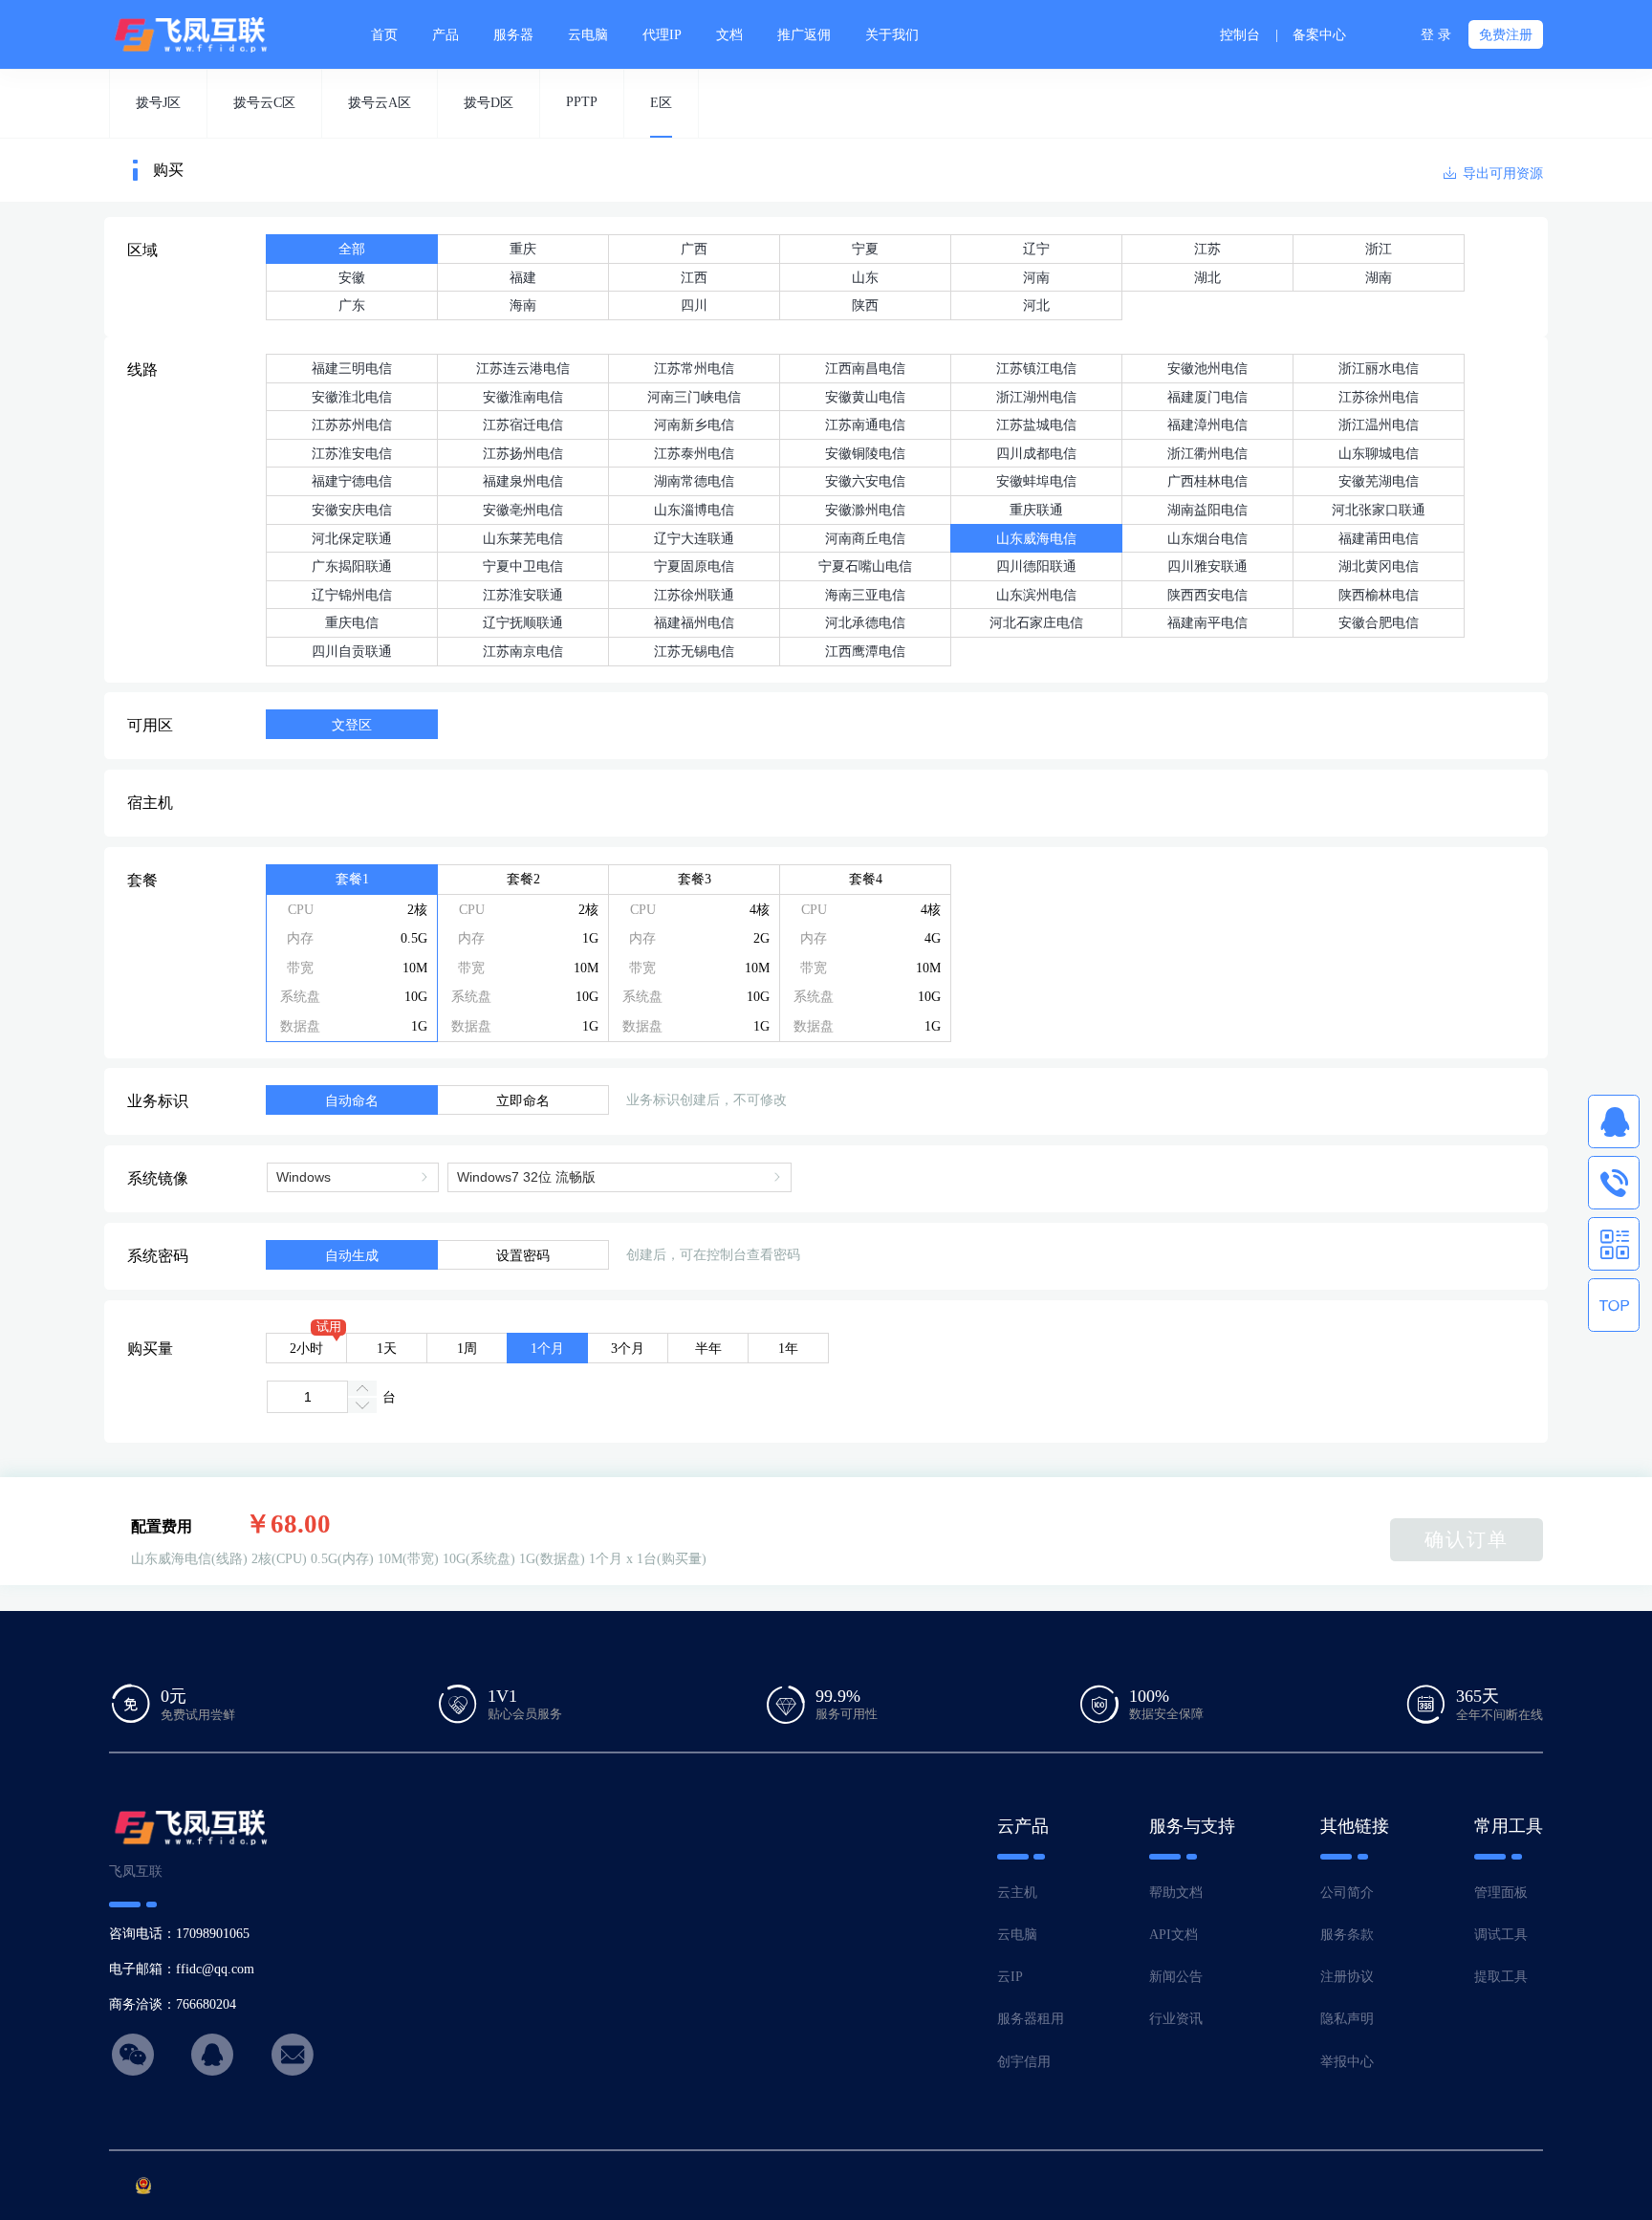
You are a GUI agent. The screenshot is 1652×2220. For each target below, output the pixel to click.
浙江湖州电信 (1036, 397)
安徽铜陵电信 (865, 453)
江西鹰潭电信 (865, 651)
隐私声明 (1347, 2018)
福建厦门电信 (1207, 397)
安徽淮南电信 (523, 397)
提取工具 (1501, 1976)
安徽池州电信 (1207, 368)
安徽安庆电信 (352, 510)
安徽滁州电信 (865, 510)
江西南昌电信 (865, 368)
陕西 (865, 305)
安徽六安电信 (865, 481)
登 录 (1436, 34)
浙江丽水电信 (1379, 368)
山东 (865, 277)
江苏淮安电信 (352, 453)
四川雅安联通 (1207, 566)
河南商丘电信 (865, 538)
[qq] (1614, 1121)
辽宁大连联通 (694, 538)
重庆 (523, 249)
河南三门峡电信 (694, 397)
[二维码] (1614, 1244)
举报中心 (1347, 2061)
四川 (694, 305)
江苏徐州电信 (1379, 397)
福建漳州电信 (1207, 424)
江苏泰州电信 (694, 453)
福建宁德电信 (352, 481)
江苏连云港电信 (523, 368)
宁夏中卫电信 (523, 566)
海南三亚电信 (865, 595)
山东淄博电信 (694, 510)
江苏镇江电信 (1036, 368)
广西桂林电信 (1207, 481)
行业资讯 (1176, 2018)
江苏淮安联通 (523, 595)
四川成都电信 (1036, 453)
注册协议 (1347, 1976)
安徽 (352, 277)
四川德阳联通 (1036, 566)
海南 (523, 305)
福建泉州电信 (523, 481)
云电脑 (1017, 1934)
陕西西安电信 (1207, 595)
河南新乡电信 (694, 424)
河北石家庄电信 (1036, 622)
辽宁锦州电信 (352, 595)
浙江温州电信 (1379, 424)
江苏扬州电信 (523, 453)
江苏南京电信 (523, 651)
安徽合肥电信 (1379, 622)
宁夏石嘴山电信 (865, 566)
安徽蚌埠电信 (1036, 481)
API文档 (1174, 1934)
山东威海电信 (1036, 538)
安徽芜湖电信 (1379, 481)
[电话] (1614, 1183)
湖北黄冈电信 (1379, 566)
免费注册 (1506, 34)
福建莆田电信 (1379, 538)
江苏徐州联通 (694, 595)
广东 (352, 305)
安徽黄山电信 (865, 397)
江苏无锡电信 (694, 651)
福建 (523, 277)
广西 (694, 249)
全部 (352, 249)
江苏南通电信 (865, 424)
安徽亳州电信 (523, 510)
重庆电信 (352, 622)
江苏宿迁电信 (523, 424)
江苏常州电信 (694, 368)
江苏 (1207, 249)
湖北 (1207, 277)
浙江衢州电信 (1207, 453)
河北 (1036, 305)
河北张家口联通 (1379, 510)
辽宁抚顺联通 (523, 622)
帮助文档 (1176, 1892)
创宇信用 (1024, 2061)
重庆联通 (1036, 510)
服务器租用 (1031, 2018)
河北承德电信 (865, 622)
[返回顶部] (1614, 1305)
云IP (1010, 1976)
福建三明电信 (352, 368)
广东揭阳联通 (352, 566)
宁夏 (865, 249)
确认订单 (1467, 1539)
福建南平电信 (1207, 622)
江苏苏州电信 (352, 424)
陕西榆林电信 (1379, 595)
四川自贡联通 (352, 651)
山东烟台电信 (1207, 538)
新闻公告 (1176, 1976)
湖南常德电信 (694, 481)
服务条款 (1347, 1934)
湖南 (1379, 277)
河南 (1036, 277)
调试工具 (1501, 1934)
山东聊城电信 (1379, 453)
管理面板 (1501, 1892)
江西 (694, 277)
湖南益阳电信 (1207, 510)
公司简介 (1347, 1892)
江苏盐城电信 (1036, 424)
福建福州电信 (694, 622)
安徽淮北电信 (352, 397)
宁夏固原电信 (694, 566)
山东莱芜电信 (523, 538)
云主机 (1017, 1892)
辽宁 (1036, 249)
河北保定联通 (352, 538)
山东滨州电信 (1036, 595)
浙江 (1379, 249)
